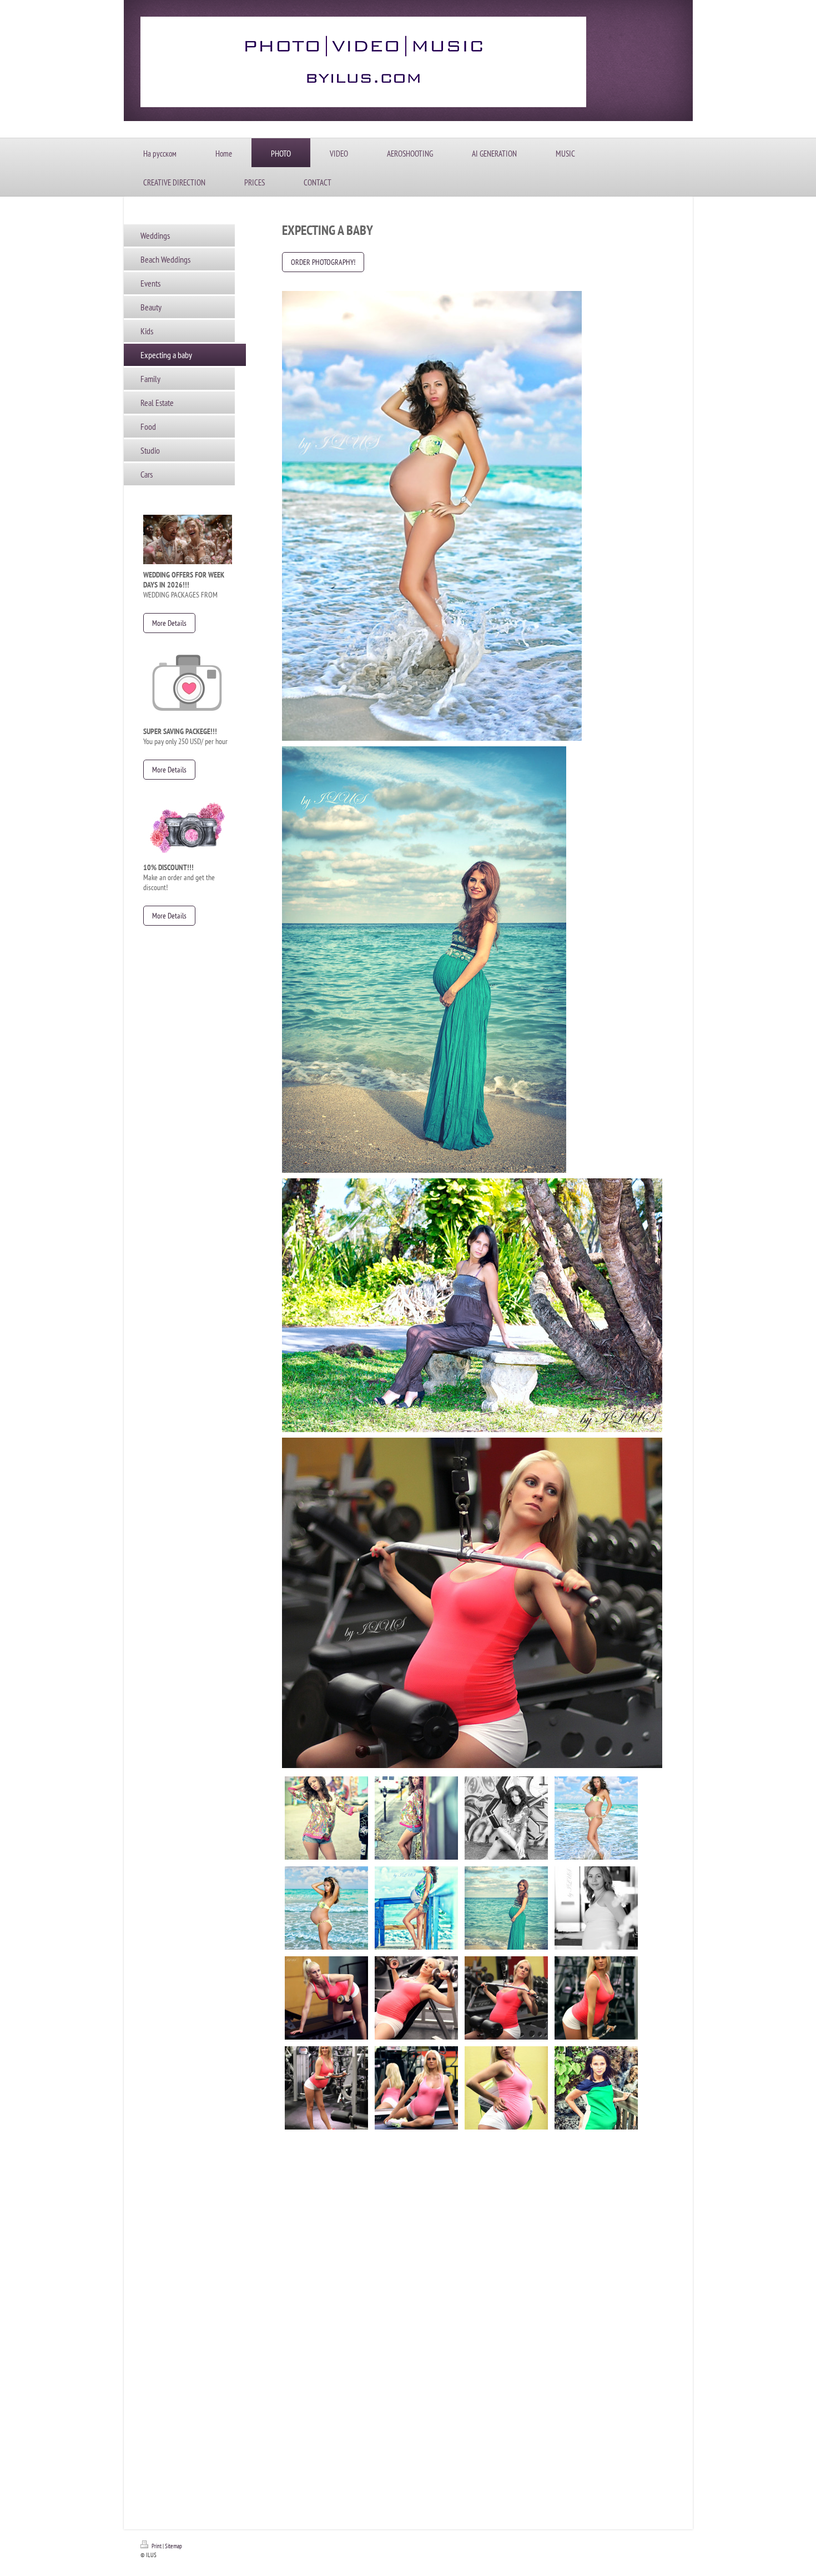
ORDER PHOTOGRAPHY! (323, 262)
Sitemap (173, 2546)
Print (157, 2546)
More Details (169, 623)
